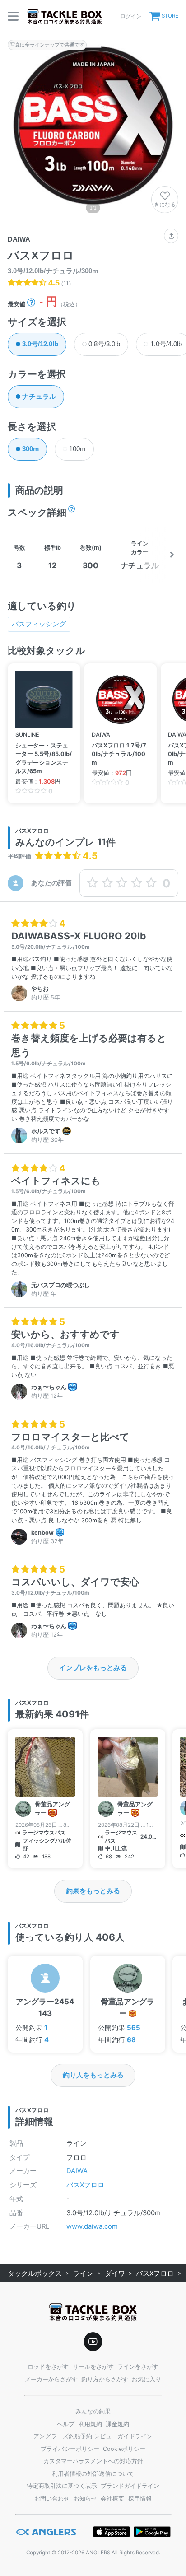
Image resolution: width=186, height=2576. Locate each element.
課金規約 (117, 2424)
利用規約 (90, 2424)
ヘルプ (66, 2424)
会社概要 (112, 2499)
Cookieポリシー (124, 2449)
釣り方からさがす (105, 2379)
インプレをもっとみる (93, 1668)
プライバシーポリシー (70, 2449)
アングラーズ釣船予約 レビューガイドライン (93, 2436)
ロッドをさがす (48, 2367)
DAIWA (77, 2171)
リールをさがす (93, 2367)
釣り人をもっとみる (93, 2075)
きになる (165, 204)
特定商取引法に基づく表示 (62, 2486)
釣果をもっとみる (93, 1891)
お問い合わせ (52, 2499)
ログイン (131, 16)
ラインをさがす (138, 2367)
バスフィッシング (39, 624)
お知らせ (85, 2499)
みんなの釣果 (93, 2411)
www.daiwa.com (92, 2226)
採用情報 (140, 2499)
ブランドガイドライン (130, 2486)
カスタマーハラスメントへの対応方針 (93, 2461)
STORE (170, 16)
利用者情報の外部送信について (93, 2474)
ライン (83, 2273)
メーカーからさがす (51, 2379)
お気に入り (146, 2379)
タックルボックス (35, 2273)
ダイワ (115, 2273)
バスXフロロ (85, 2185)
